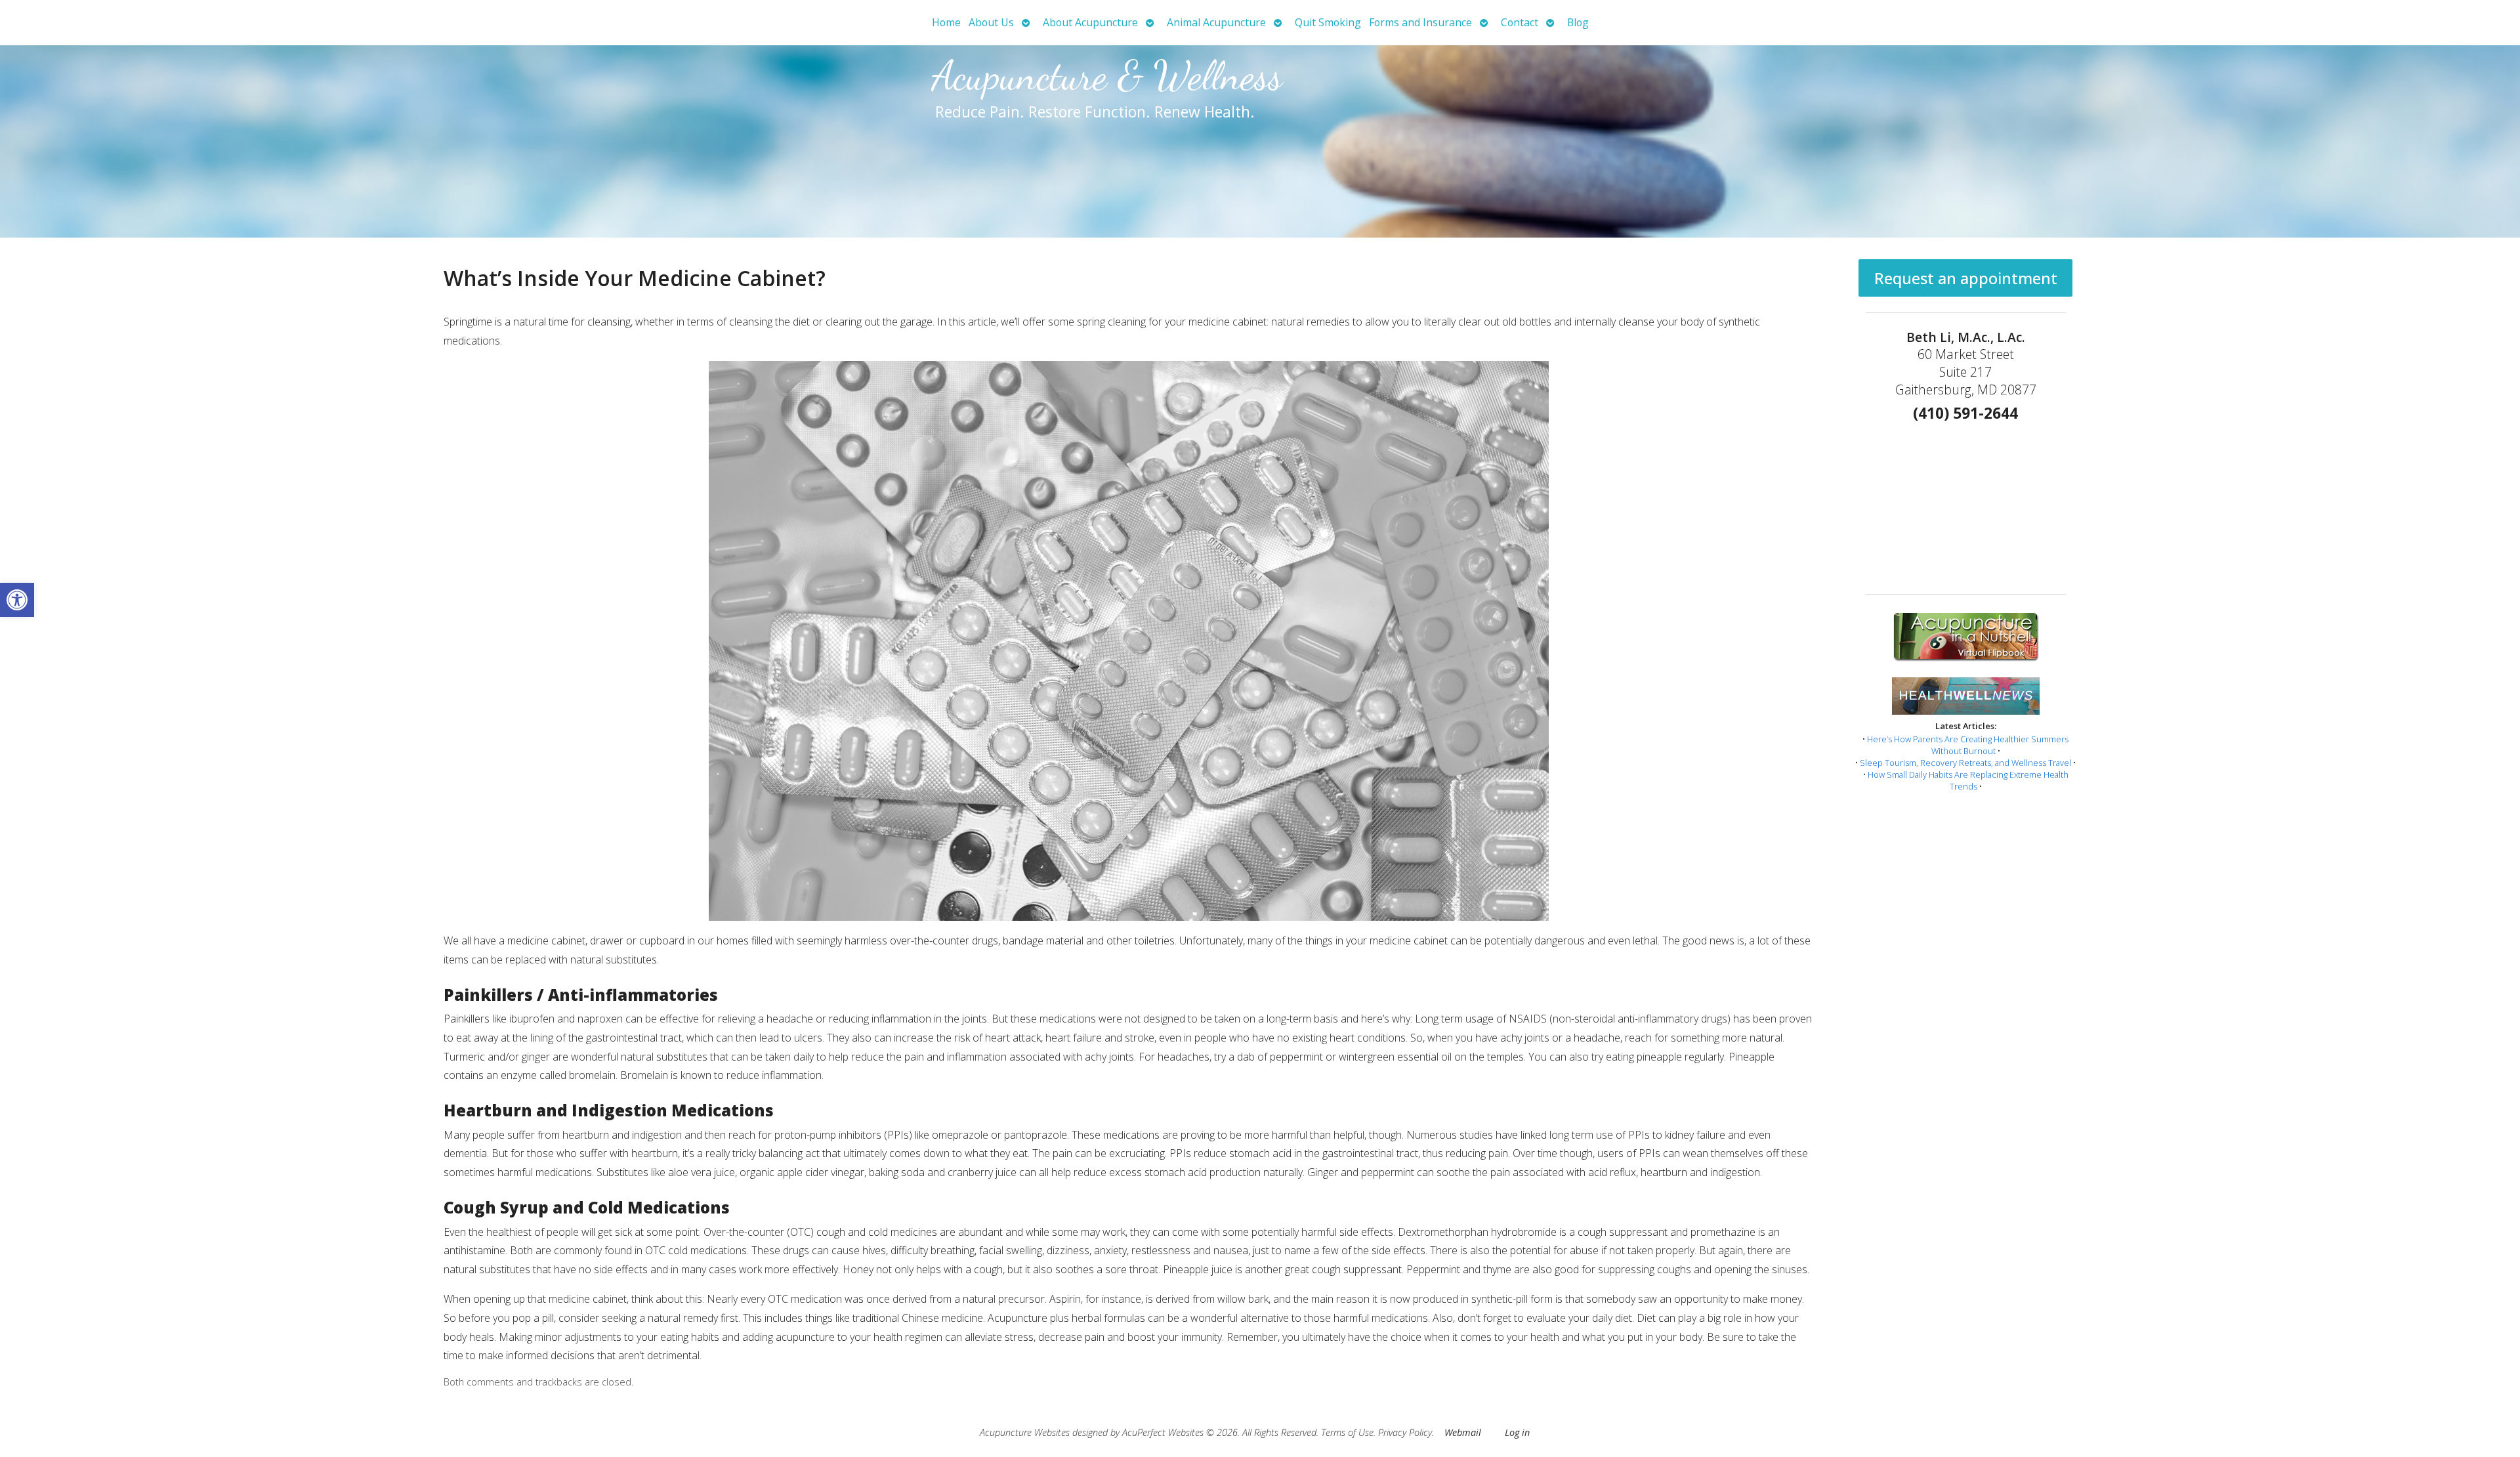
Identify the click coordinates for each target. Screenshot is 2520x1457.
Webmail (1463, 1432)
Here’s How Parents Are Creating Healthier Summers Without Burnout (1968, 745)
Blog (1578, 22)
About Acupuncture (1090, 22)
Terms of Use (1347, 1432)
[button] (17, 600)
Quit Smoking (1328, 22)
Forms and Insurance (1420, 22)
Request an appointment (1966, 278)
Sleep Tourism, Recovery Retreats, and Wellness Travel (1965, 763)
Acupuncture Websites (1025, 1432)
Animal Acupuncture (1216, 22)
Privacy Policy (1405, 1432)
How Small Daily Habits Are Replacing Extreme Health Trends (1968, 780)
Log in (1517, 1432)
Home (946, 22)
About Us (991, 22)
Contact (1520, 22)
